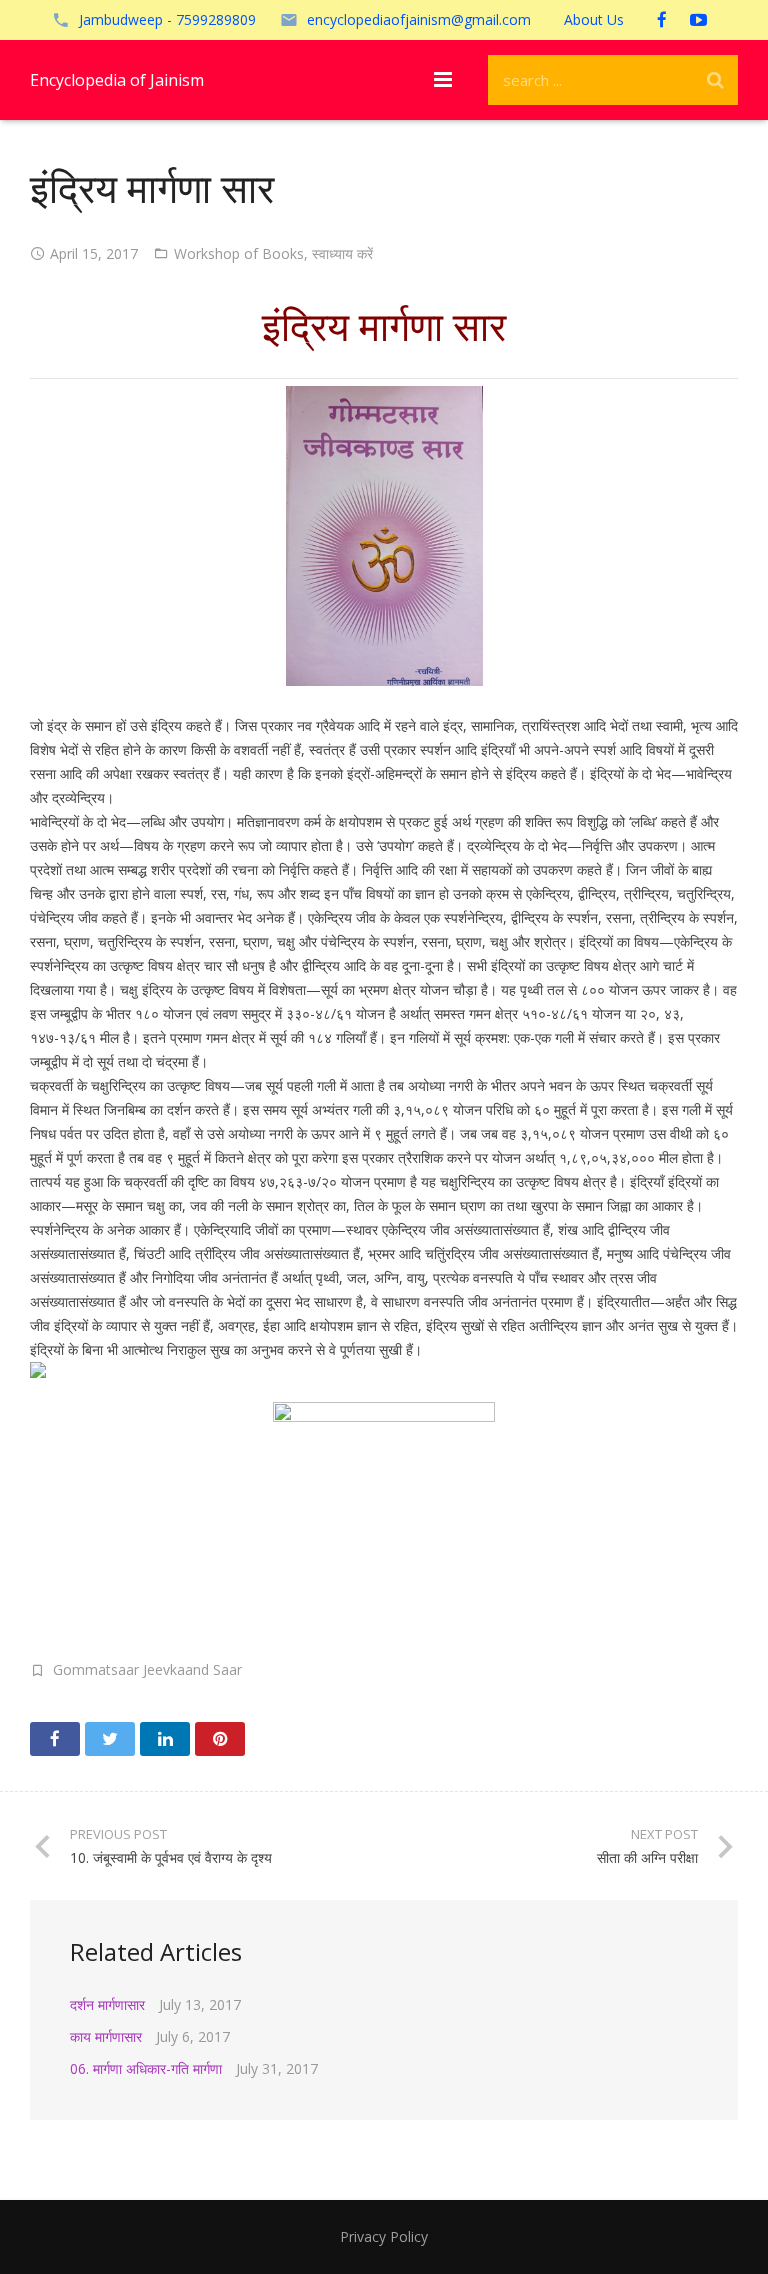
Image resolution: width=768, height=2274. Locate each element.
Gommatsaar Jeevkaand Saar (147, 1669)
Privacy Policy (384, 2236)
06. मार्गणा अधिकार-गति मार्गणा (146, 2068)
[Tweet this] (110, 1739)
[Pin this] (220, 1739)
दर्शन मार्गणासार (107, 2004)
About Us (594, 19)
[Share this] (55, 1739)
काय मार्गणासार (106, 2036)
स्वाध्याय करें (342, 253)
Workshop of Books (239, 253)
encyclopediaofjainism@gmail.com (419, 19)
